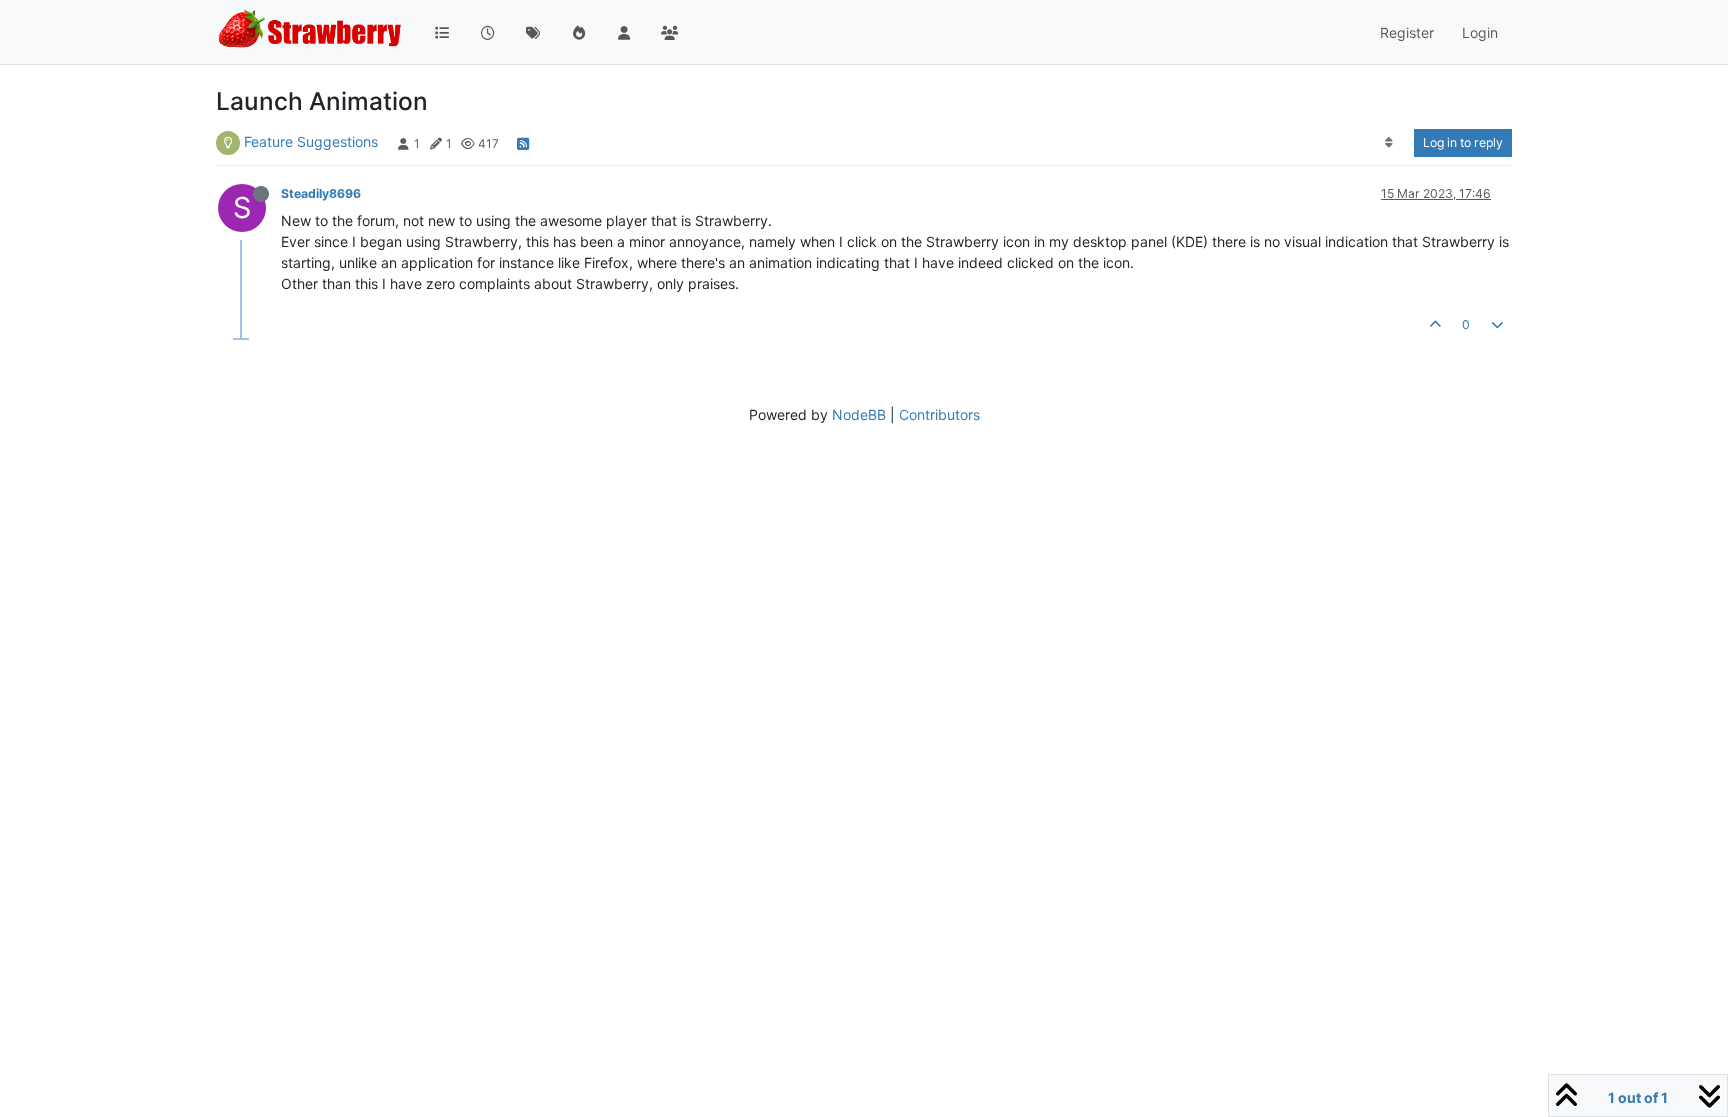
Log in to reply (1463, 142)
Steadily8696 (321, 193)
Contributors (939, 414)
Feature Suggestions (311, 141)
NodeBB (859, 414)
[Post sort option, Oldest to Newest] (1389, 143)
